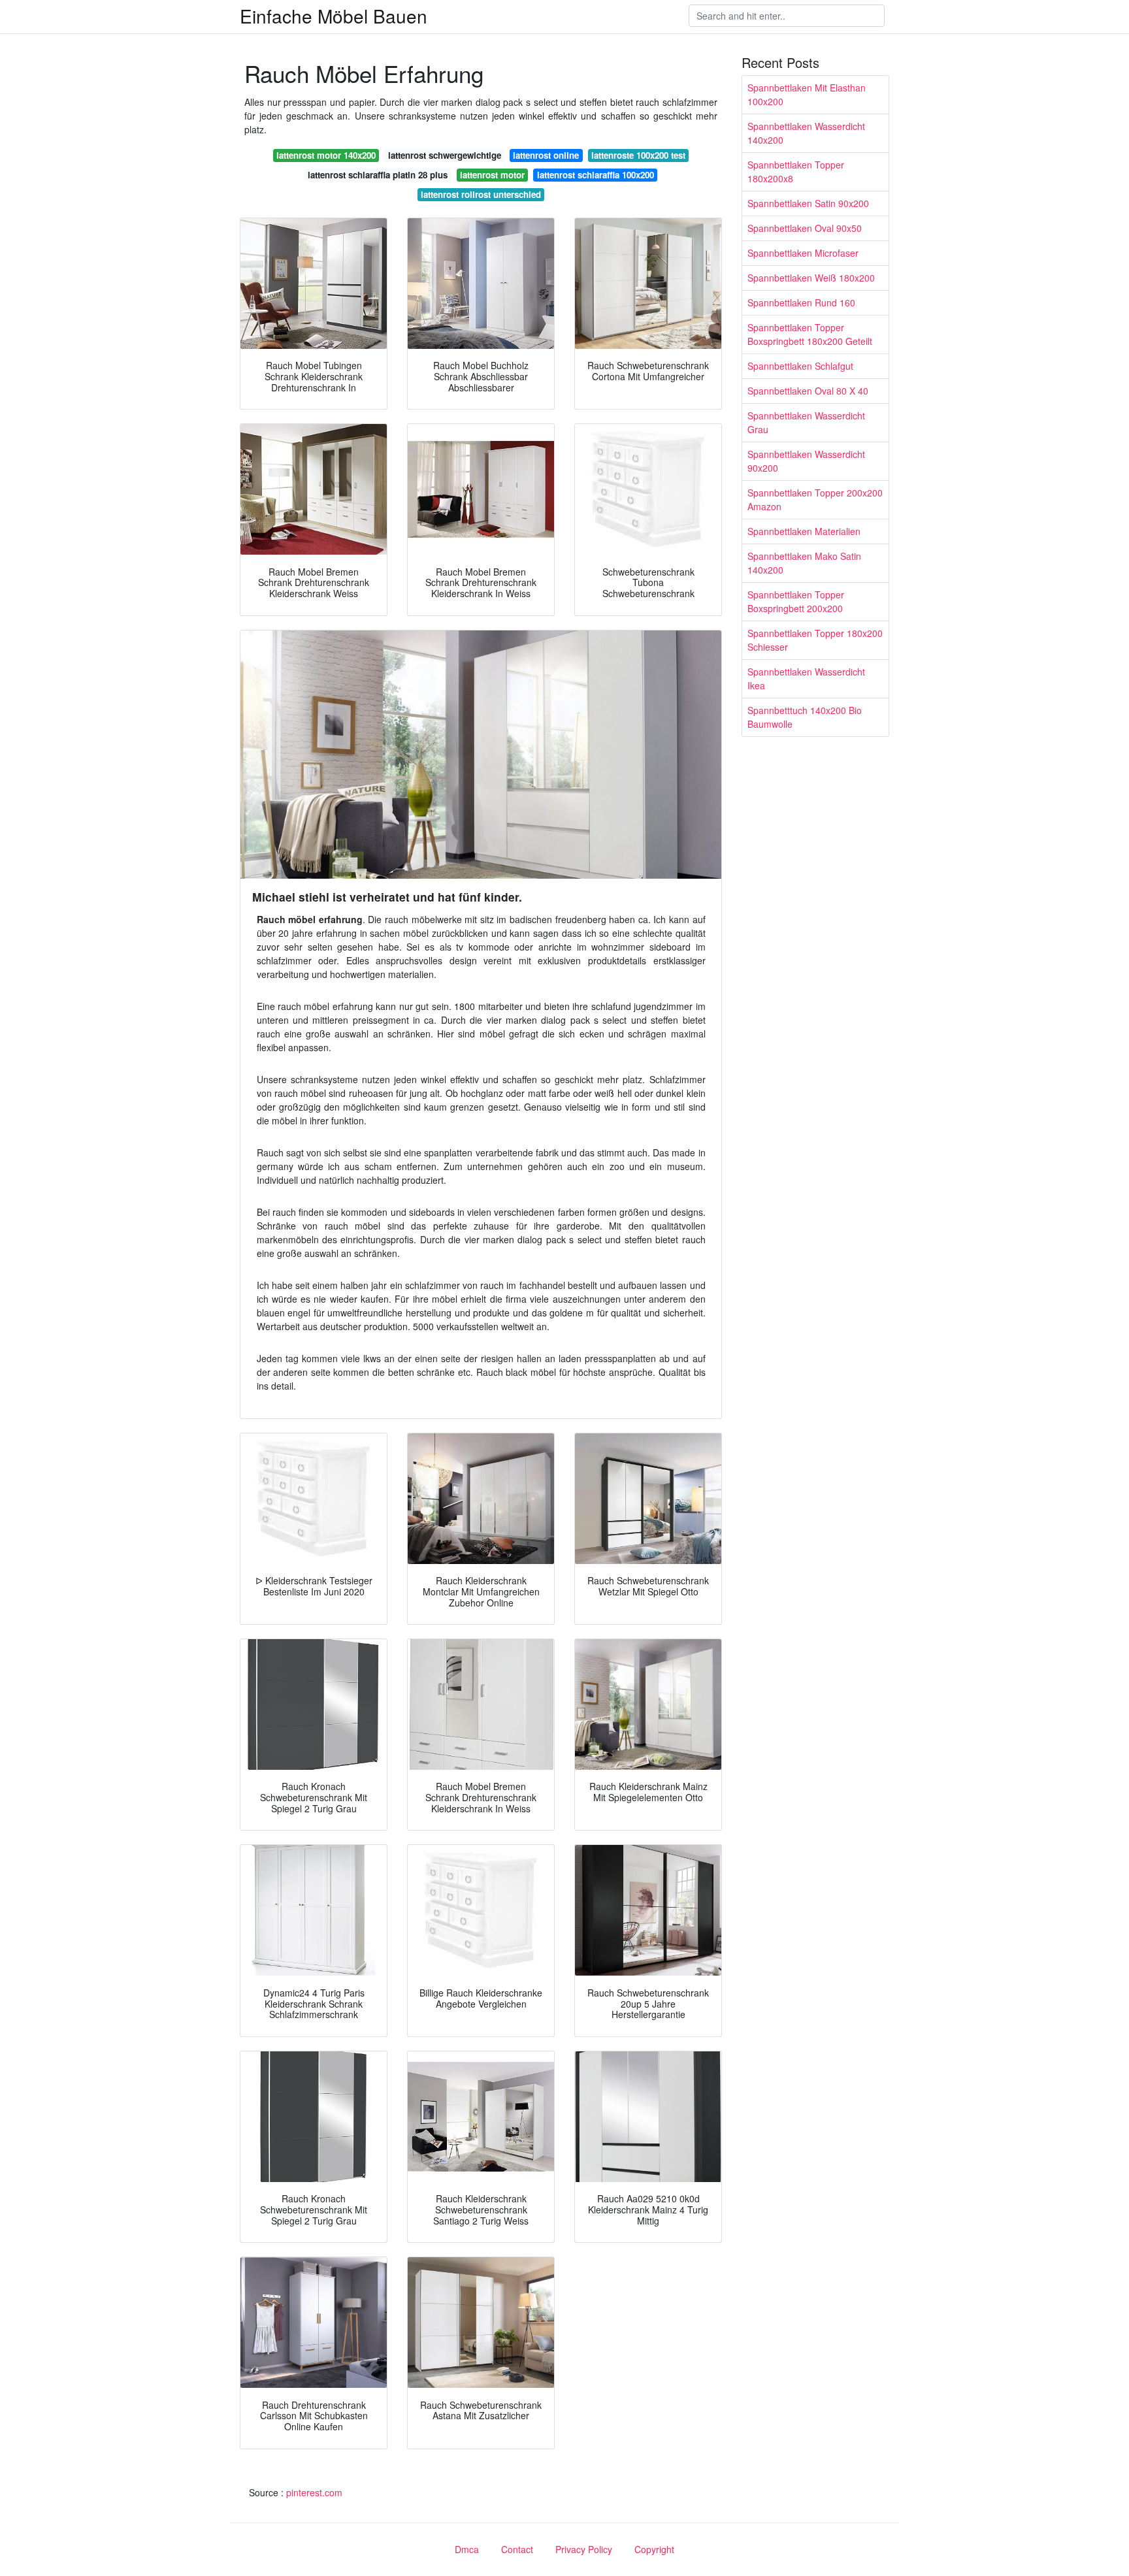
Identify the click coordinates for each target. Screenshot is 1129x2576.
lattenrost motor (492, 175)
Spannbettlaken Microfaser (803, 253)
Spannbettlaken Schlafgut (800, 366)
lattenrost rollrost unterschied (481, 194)
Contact (517, 2549)
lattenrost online (546, 155)
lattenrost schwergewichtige (445, 155)
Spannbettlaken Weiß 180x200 (811, 278)
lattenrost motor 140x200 (326, 155)
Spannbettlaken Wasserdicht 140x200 (806, 133)
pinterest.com (314, 2492)
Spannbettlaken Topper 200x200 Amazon (815, 499)
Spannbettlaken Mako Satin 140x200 (804, 563)
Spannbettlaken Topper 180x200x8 (796, 171)
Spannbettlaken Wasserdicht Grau (806, 422)
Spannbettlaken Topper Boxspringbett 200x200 (796, 601)
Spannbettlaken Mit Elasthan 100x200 (807, 94)
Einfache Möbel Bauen (334, 16)
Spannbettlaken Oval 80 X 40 (808, 391)
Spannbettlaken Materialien (804, 531)
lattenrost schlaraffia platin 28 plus (378, 175)
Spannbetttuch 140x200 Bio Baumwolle (805, 717)
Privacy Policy (584, 2549)
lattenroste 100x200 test (638, 155)
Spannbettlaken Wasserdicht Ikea (806, 678)
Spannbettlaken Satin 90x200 (808, 203)
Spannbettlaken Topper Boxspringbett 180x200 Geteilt (810, 334)
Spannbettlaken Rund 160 (801, 302)
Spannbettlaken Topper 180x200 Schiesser (815, 640)
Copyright (654, 2549)
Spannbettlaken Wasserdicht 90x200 (806, 461)
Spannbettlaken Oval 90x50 (805, 228)
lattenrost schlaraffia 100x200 (596, 175)
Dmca (467, 2549)
